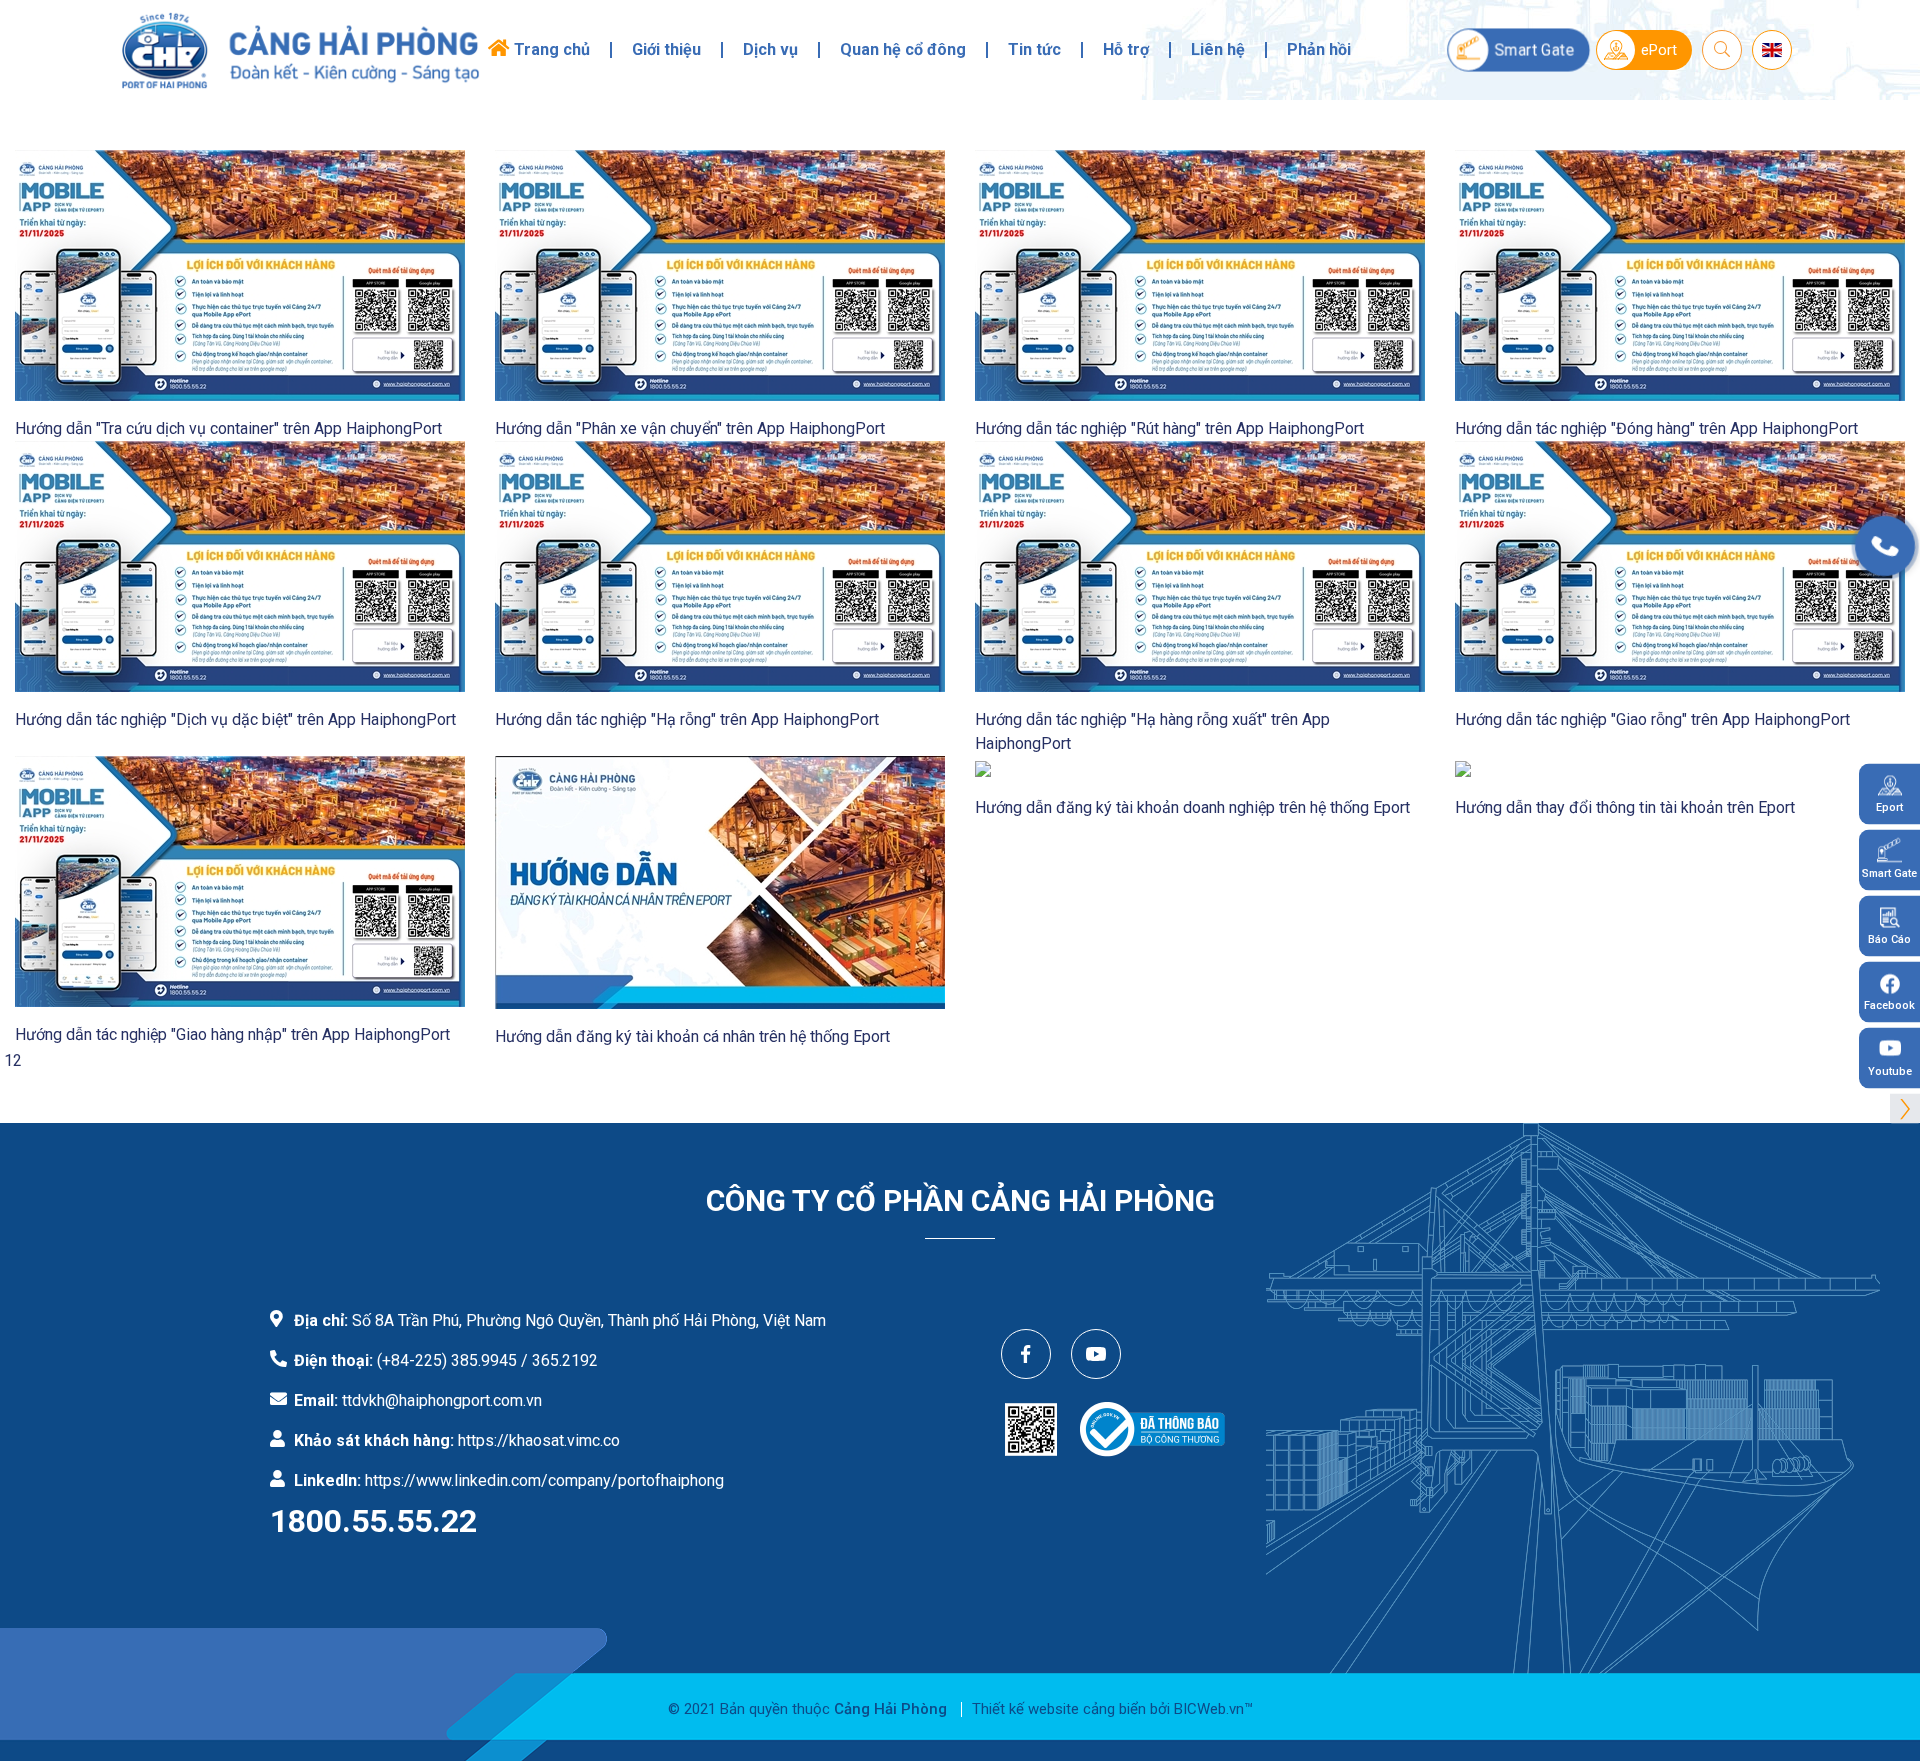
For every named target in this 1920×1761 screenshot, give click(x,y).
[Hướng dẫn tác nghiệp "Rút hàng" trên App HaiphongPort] (1200, 274)
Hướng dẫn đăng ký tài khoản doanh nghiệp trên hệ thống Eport (1192, 807)
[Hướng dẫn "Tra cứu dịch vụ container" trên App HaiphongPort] (240, 274)
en (1772, 47)
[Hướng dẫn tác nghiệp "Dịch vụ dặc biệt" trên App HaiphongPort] (240, 565)
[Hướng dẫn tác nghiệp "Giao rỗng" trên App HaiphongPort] (1680, 565)
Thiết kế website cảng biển (1059, 1709)
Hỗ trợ (1126, 50)
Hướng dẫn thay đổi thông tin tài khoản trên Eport (1625, 807)
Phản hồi (1319, 50)
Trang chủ (552, 50)
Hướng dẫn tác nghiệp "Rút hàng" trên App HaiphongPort (1169, 428)
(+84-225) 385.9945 (447, 1360)
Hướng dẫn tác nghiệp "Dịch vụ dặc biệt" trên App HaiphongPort (235, 719)
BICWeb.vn (1209, 1709)
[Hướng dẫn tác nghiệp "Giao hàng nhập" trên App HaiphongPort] (240, 880)
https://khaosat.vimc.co (539, 1440)
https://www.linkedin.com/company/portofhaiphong (544, 1480)
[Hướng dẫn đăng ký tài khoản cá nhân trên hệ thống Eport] (720, 881)
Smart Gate (1534, 49)
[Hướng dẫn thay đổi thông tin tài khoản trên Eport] (1463, 767)
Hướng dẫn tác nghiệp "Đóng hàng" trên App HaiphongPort (1656, 428)
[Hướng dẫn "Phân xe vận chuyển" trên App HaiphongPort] (720, 274)
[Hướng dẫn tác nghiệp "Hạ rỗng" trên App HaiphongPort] (720, 565)
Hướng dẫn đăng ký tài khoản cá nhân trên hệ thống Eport (692, 1036)
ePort (1659, 50)
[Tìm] (1722, 50)
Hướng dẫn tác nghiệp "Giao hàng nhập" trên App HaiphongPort (232, 1034)
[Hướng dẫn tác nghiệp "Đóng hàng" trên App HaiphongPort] (1680, 274)
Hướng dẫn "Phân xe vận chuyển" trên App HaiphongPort (690, 428)
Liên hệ (1218, 50)
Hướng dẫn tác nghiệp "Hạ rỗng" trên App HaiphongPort (687, 719)
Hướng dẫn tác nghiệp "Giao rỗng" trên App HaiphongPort (1652, 719)
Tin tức (1034, 50)
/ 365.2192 (559, 1360)
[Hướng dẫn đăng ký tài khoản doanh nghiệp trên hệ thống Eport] (983, 767)
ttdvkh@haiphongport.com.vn (442, 1400)
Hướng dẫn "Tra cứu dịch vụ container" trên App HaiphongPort (228, 428)
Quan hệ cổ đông (903, 50)
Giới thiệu (666, 50)
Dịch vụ (770, 50)
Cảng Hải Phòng (890, 1709)
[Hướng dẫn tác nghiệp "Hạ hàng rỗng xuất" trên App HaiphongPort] (1200, 565)
